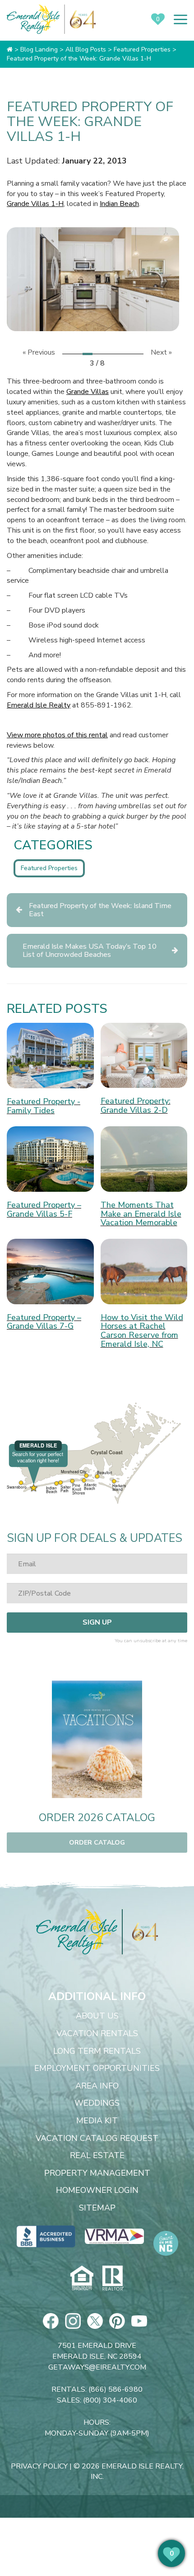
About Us (97, 2016)
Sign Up (97, 1622)
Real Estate (97, 2156)
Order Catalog (97, 1843)
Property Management (97, 2173)
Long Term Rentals (97, 2051)
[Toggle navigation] (180, 19)
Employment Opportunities (97, 2069)
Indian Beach (119, 204)
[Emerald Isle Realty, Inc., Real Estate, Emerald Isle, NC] (46, 2236)
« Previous (39, 352)
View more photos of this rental (57, 735)
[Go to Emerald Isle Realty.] (10, 49)
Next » (161, 352)
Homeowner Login (97, 2191)
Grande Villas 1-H (35, 204)
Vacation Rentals (97, 2034)
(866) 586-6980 (115, 2389)
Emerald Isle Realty (39, 705)
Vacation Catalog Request (97, 2139)
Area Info (97, 2086)
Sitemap (97, 2208)
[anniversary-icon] (140, 1932)
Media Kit (97, 2121)
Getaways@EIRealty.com (97, 2367)
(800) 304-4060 (110, 2400)
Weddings (97, 2103)
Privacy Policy (39, 2466)
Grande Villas (88, 392)
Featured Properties (49, 868)
